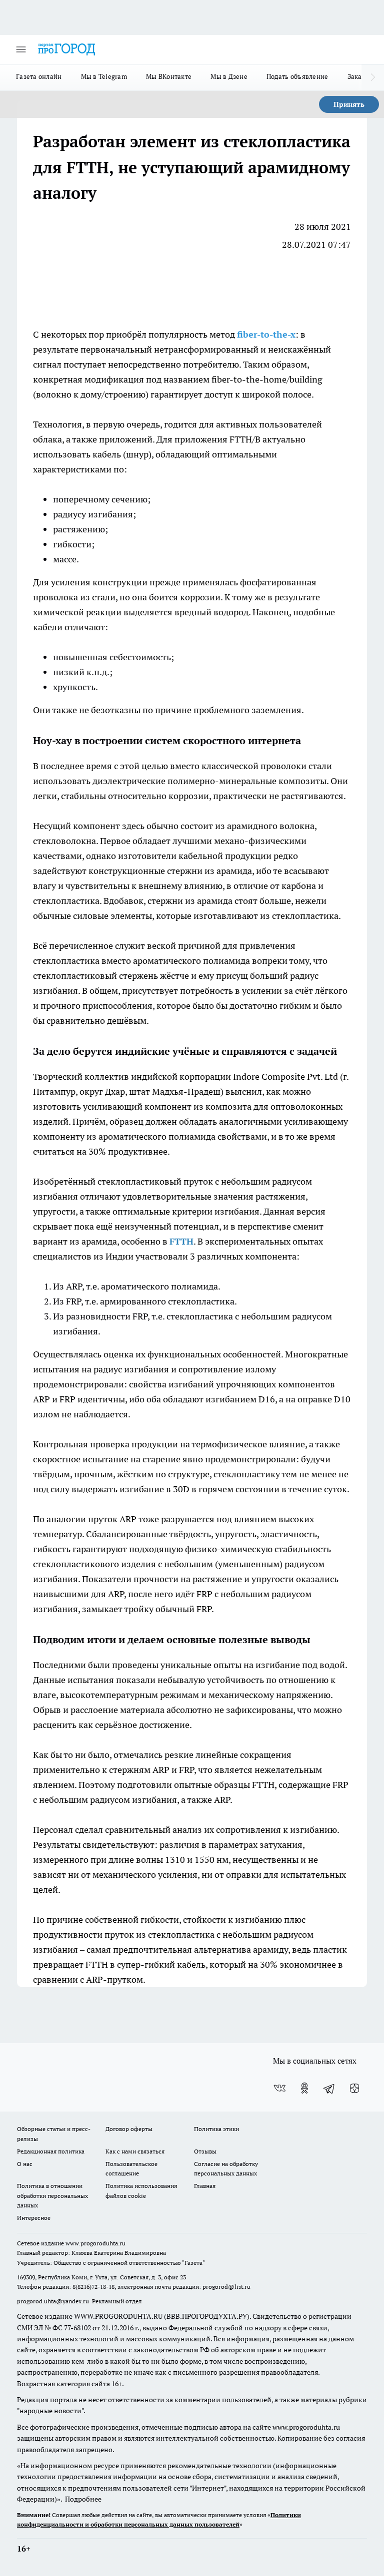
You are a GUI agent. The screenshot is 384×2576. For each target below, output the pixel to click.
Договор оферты (129, 2129)
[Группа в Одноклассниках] (304, 2088)
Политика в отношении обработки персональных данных (52, 2195)
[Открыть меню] (21, 49)
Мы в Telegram (104, 76)
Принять (349, 104)
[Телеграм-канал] (329, 2088)
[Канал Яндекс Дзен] (354, 2088)
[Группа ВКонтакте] (279, 2088)
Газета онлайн (39, 76)
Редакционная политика (51, 2151)
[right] (373, 77)
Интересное (34, 2218)
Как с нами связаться (135, 2151)
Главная (205, 2186)
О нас (25, 2164)
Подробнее (83, 2499)
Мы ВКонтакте (169, 76)
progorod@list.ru (226, 2287)
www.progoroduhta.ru (95, 2243)
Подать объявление (297, 76)
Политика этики (216, 2129)
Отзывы (205, 2151)
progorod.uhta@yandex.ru (54, 2301)
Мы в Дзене (229, 76)
